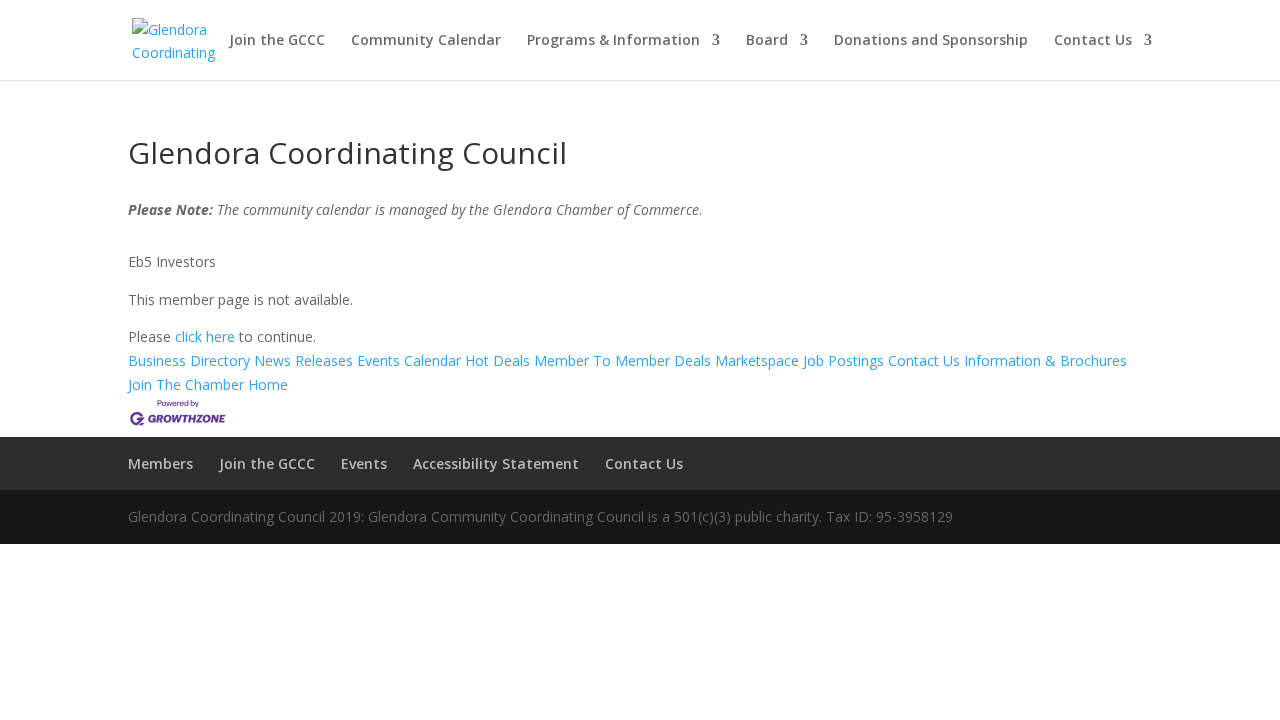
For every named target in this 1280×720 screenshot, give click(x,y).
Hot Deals (497, 360)
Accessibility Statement (496, 463)
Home (268, 384)
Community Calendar (426, 41)
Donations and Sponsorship (931, 41)
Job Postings (843, 360)
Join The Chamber (186, 384)
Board (767, 41)
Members (160, 463)
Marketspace (757, 360)
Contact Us (1093, 41)
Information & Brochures (1045, 360)
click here (205, 336)
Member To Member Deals (622, 360)
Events (364, 463)
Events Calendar (409, 360)
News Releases (303, 360)
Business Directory (189, 360)
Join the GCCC (277, 41)
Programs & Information (613, 41)
